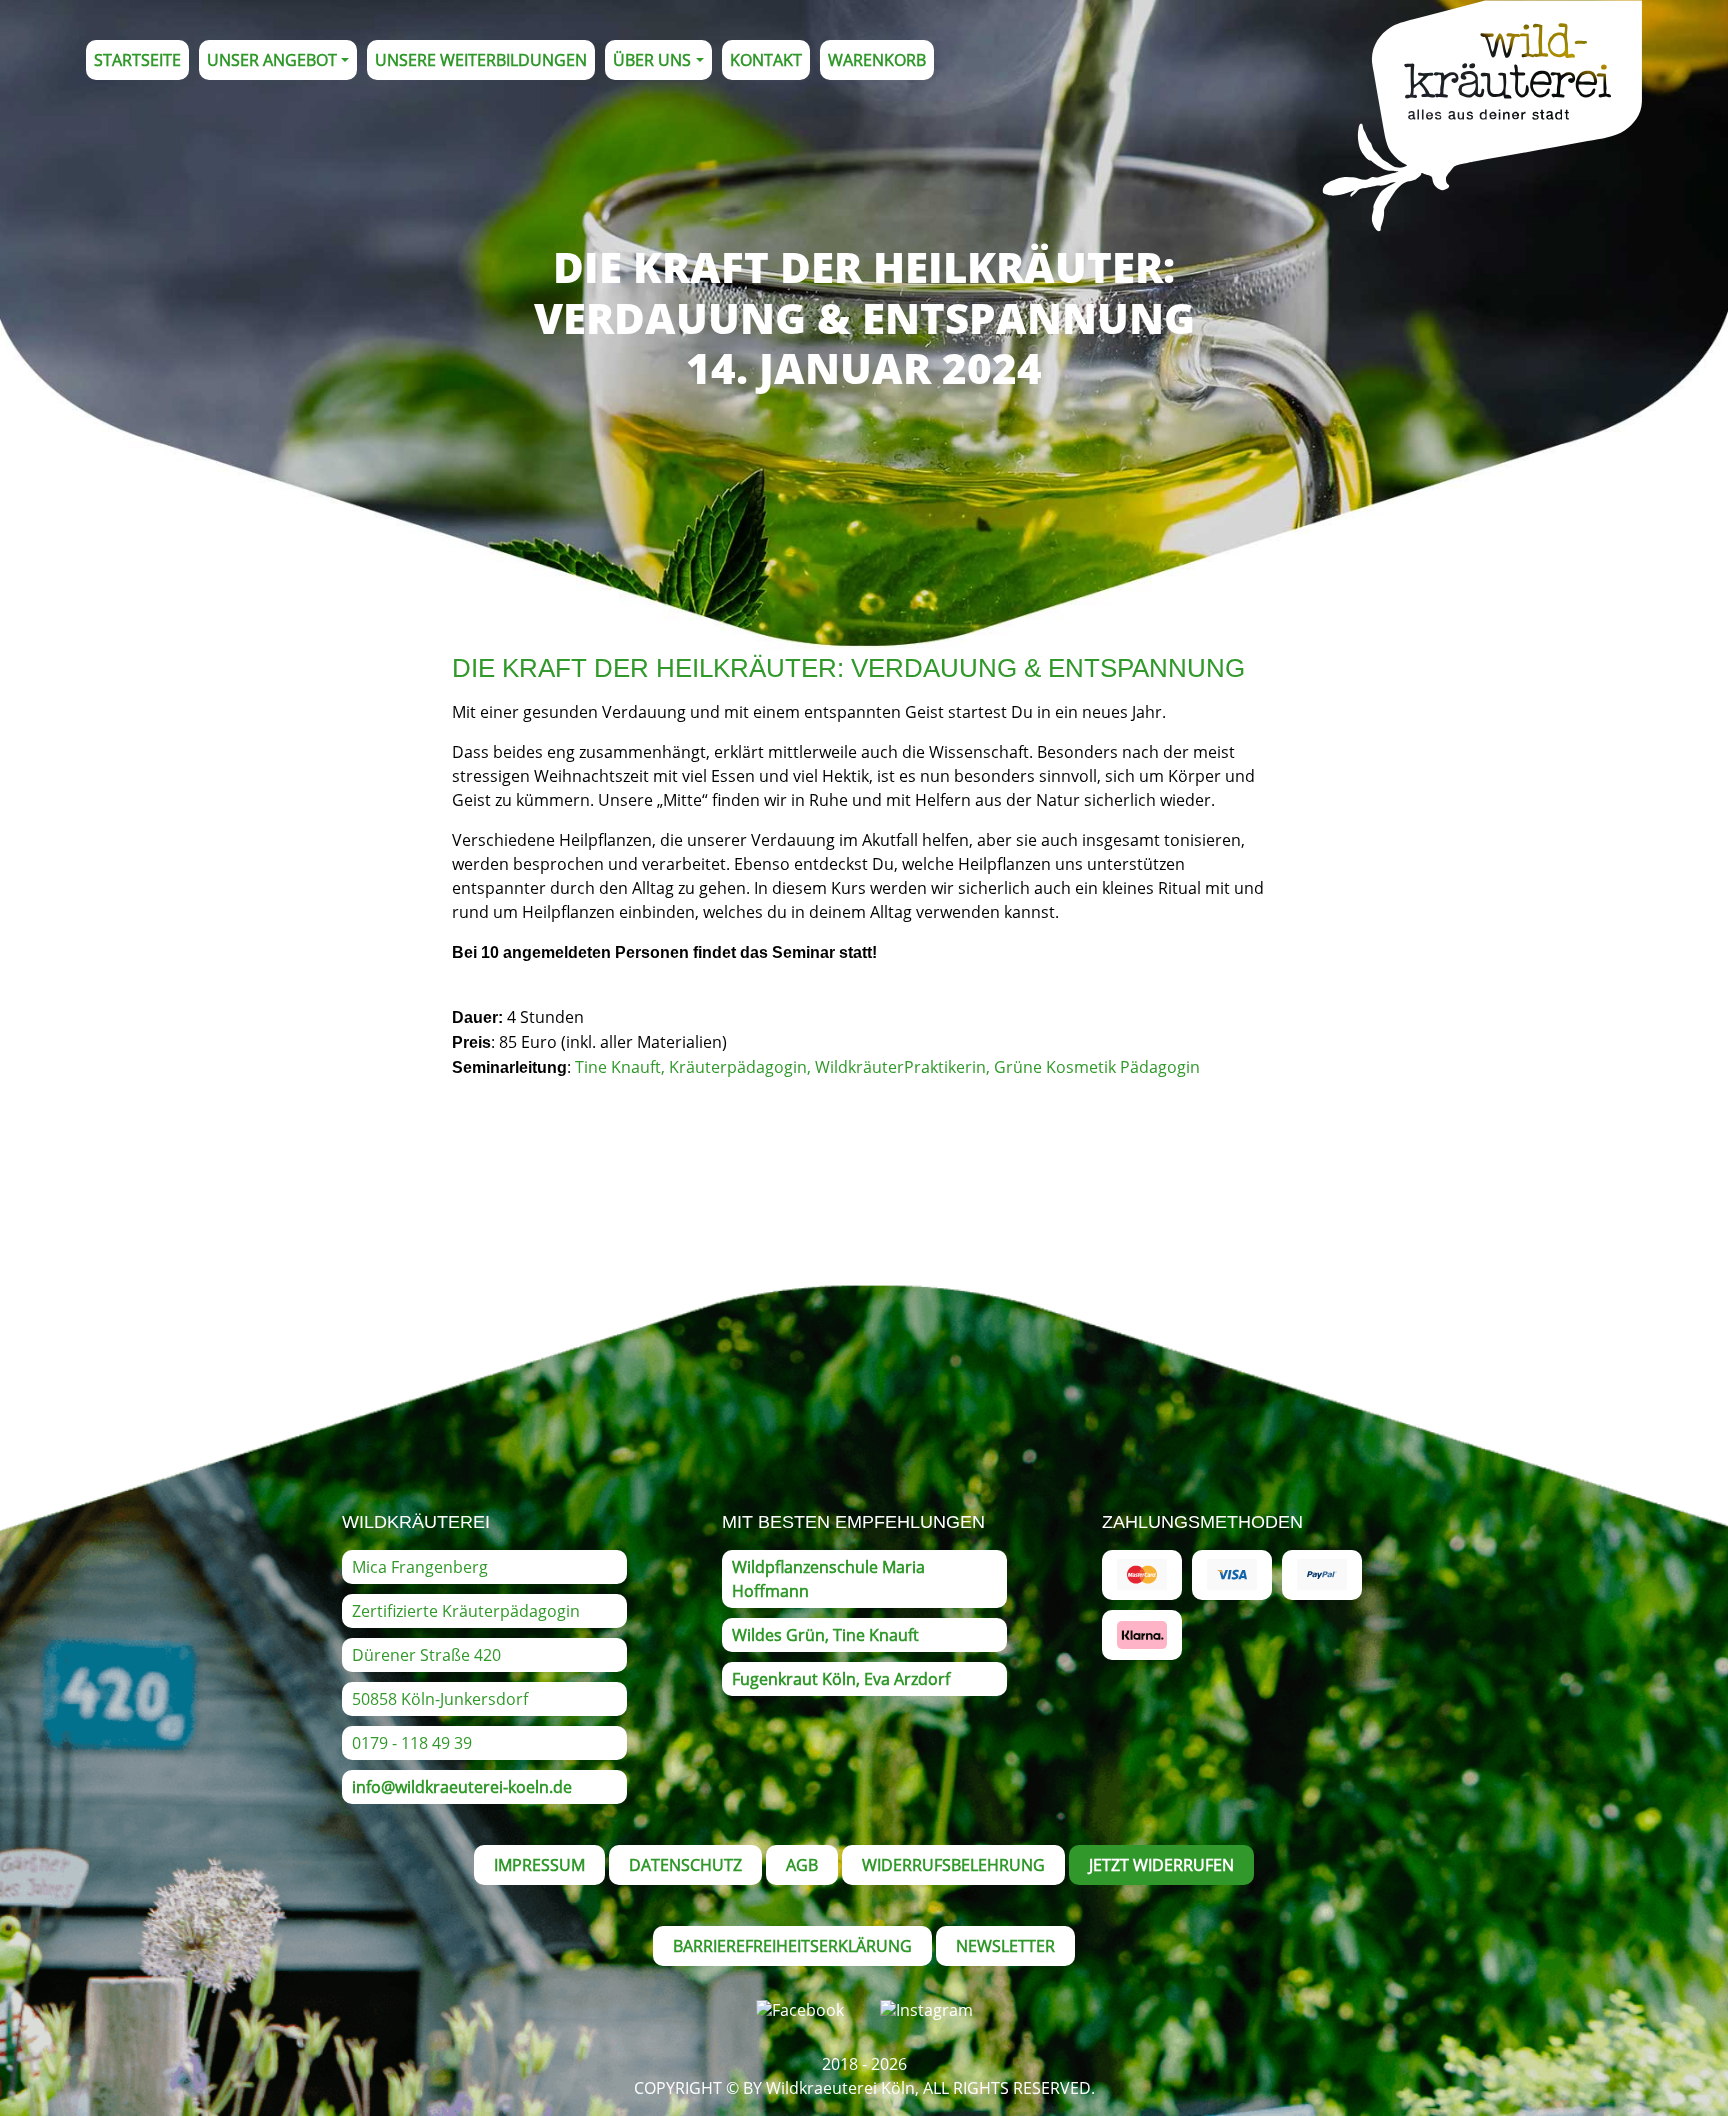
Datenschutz (685, 1865)
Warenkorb (877, 60)
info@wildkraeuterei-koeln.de (462, 1787)
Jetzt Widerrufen (1161, 1865)
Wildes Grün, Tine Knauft (825, 1635)
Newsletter (1005, 1946)
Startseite (137, 60)
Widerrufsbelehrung (953, 1865)
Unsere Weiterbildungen (481, 60)
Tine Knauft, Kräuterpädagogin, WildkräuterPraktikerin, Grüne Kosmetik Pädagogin (887, 1067)
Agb (802, 1865)
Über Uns (652, 60)
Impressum (539, 1865)
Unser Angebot (272, 60)
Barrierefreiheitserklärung (792, 1946)
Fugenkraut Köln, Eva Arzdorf (841, 1679)
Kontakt (766, 60)
